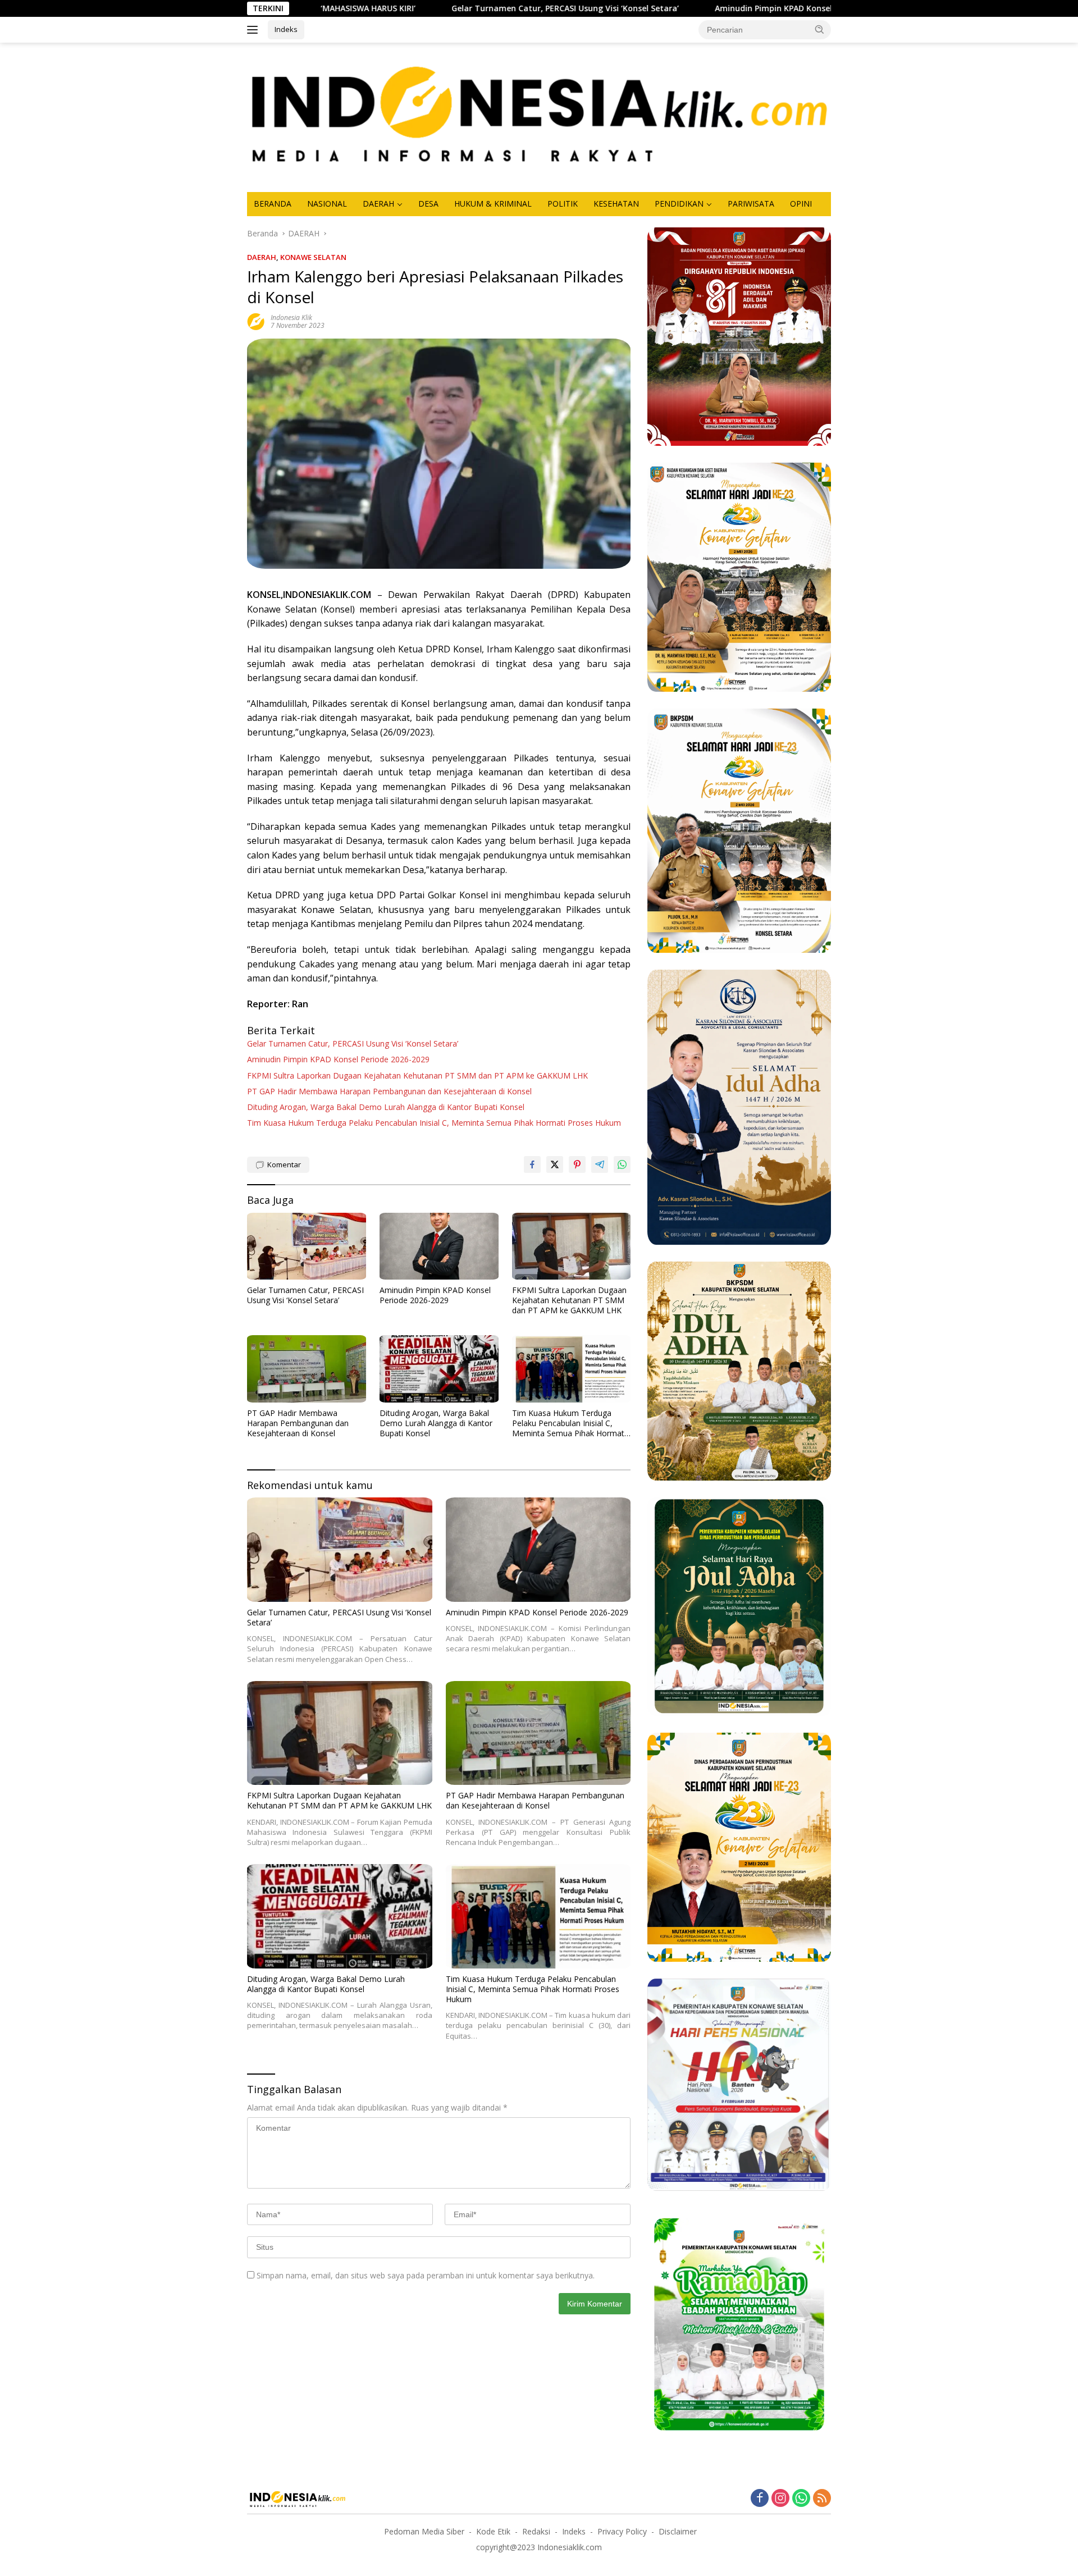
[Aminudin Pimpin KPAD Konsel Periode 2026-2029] (439, 1246)
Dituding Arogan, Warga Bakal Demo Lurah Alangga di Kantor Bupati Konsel (386, 1107)
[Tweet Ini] (555, 1164)
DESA (428, 204)
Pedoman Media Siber (424, 2531)
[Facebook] (760, 2499)
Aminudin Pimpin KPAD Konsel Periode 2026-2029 (657, 8)
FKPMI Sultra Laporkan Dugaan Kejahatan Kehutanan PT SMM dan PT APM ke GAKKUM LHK (417, 1076)
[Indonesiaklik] (539, 117)
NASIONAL (327, 204)
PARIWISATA (751, 204)
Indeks (286, 29)
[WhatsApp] (801, 2499)
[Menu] (255, 30)
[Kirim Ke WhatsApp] (622, 1164)
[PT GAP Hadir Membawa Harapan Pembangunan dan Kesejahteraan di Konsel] (307, 1369)
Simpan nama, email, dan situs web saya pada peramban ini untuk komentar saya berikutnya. (426, 2275)
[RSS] (822, 2499)
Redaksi (536, 2531)
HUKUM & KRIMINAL (493, 204)
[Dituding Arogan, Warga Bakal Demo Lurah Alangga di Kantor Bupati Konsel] (439, 1369)
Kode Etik (493, 2531)
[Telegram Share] (600, 1164)
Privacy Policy (622, 2531)
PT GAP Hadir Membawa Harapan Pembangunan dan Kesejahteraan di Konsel (389, 1091)
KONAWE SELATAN (313, 257)
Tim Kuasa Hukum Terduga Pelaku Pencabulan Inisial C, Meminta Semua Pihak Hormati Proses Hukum (434, 1123)
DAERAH (378, 204)
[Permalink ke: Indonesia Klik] (256, 321)
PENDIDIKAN (679, 204)
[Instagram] (780, 2499)
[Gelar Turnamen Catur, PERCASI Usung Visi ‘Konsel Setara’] (307, 1246)
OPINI (801, 204)
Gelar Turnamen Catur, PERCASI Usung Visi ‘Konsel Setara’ (412, 8)
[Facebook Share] (532, 1164)
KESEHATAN (616, 204)
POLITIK (563, 204)
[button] (820, 29)
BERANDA (273, 204)
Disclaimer (678, 2531)
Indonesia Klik (291, 318)
